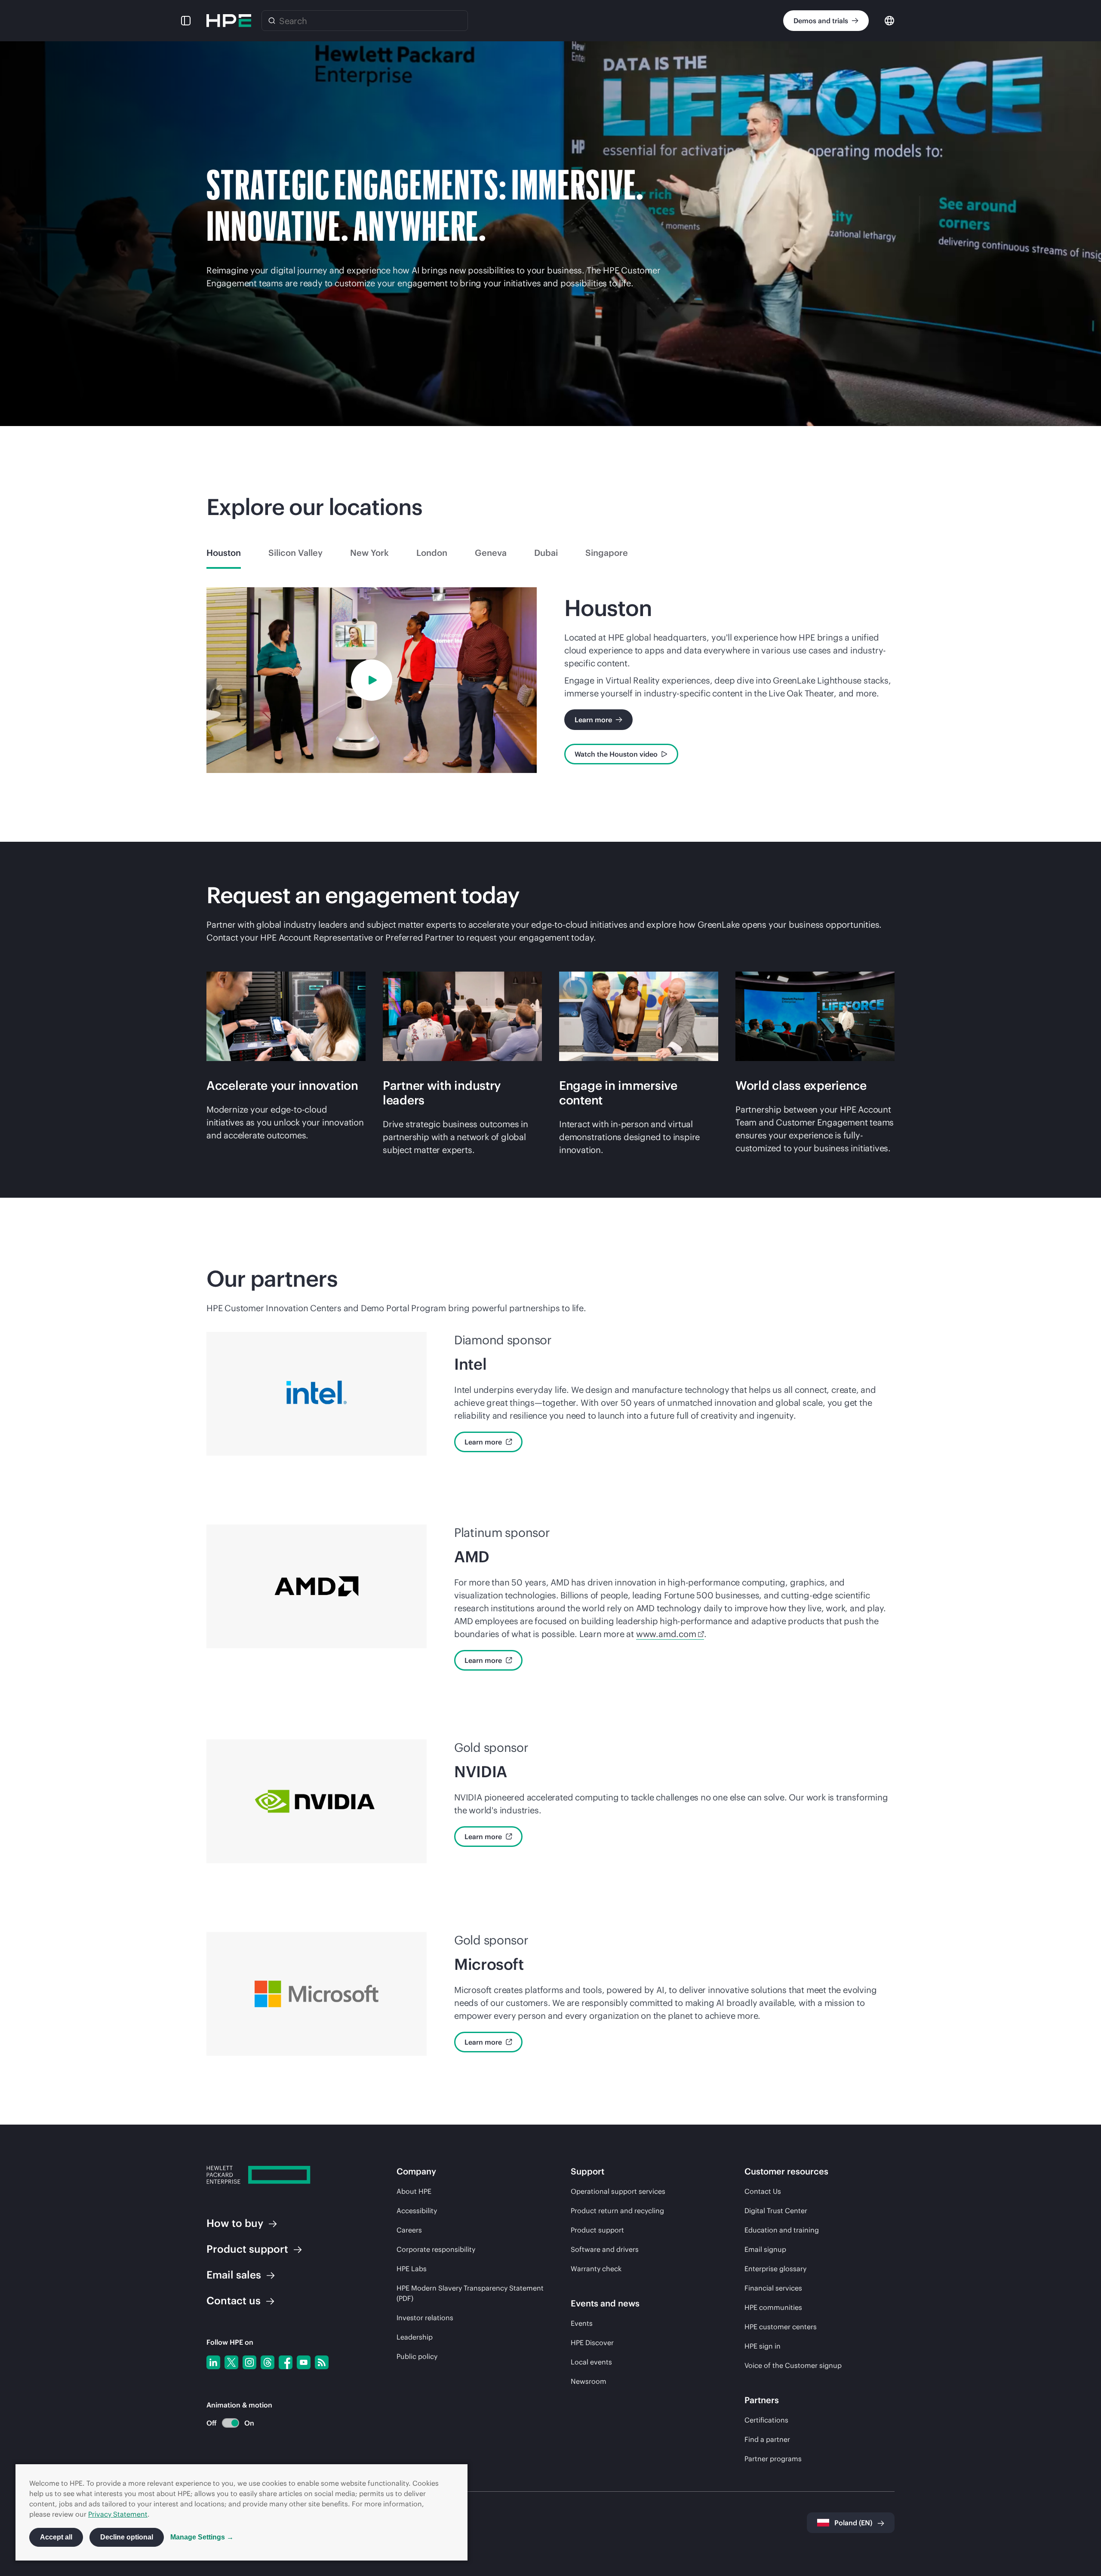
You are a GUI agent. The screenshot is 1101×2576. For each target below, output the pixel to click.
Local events (591, 2362)
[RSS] (322, 2362)
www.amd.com (666, 1634)
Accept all (56, 2537)
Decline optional (127, 2537)
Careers (409, 2230)
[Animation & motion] (231, 2423)
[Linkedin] (213, 2362)
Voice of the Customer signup (793, 2365)
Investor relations (425, 2318)
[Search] (272, 21)
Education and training (782, 2230)
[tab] (224, 553)
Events (582, 2323)
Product (247, 2249)
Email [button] (234, 2275)
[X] (231, 2362)
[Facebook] (286, 2362)
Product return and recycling (617, 2211)
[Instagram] (249, 2362)
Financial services (773, 2288)
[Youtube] (304, 2362)
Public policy (417, 2356)
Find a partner (767, 2439)
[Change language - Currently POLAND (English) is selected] (889, 20)
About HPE (414, 2191)
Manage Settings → (202, 2537)
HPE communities (773, 2307)
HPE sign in (763, 2346)
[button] (186, 21)
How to (235, 2223)
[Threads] (268, 2362)
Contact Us (763, 2191)
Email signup (765, 2249)
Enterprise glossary (775, 2269)
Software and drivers (605, 2249)
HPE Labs (412, 2269)
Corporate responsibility (436, 2249)
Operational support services (618, 2191)
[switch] (226, 2423)
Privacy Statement (118, 2514)
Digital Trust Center (776, 2211)
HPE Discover (592, 2343)
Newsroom (589, 2381)
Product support (597, 2230)
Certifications (766, 2420)
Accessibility (417, 2211)
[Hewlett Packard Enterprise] (229, 21)
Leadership (415, 2337)
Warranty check (596, 2269)
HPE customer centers (781, 2327)
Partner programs (773, 2459)
